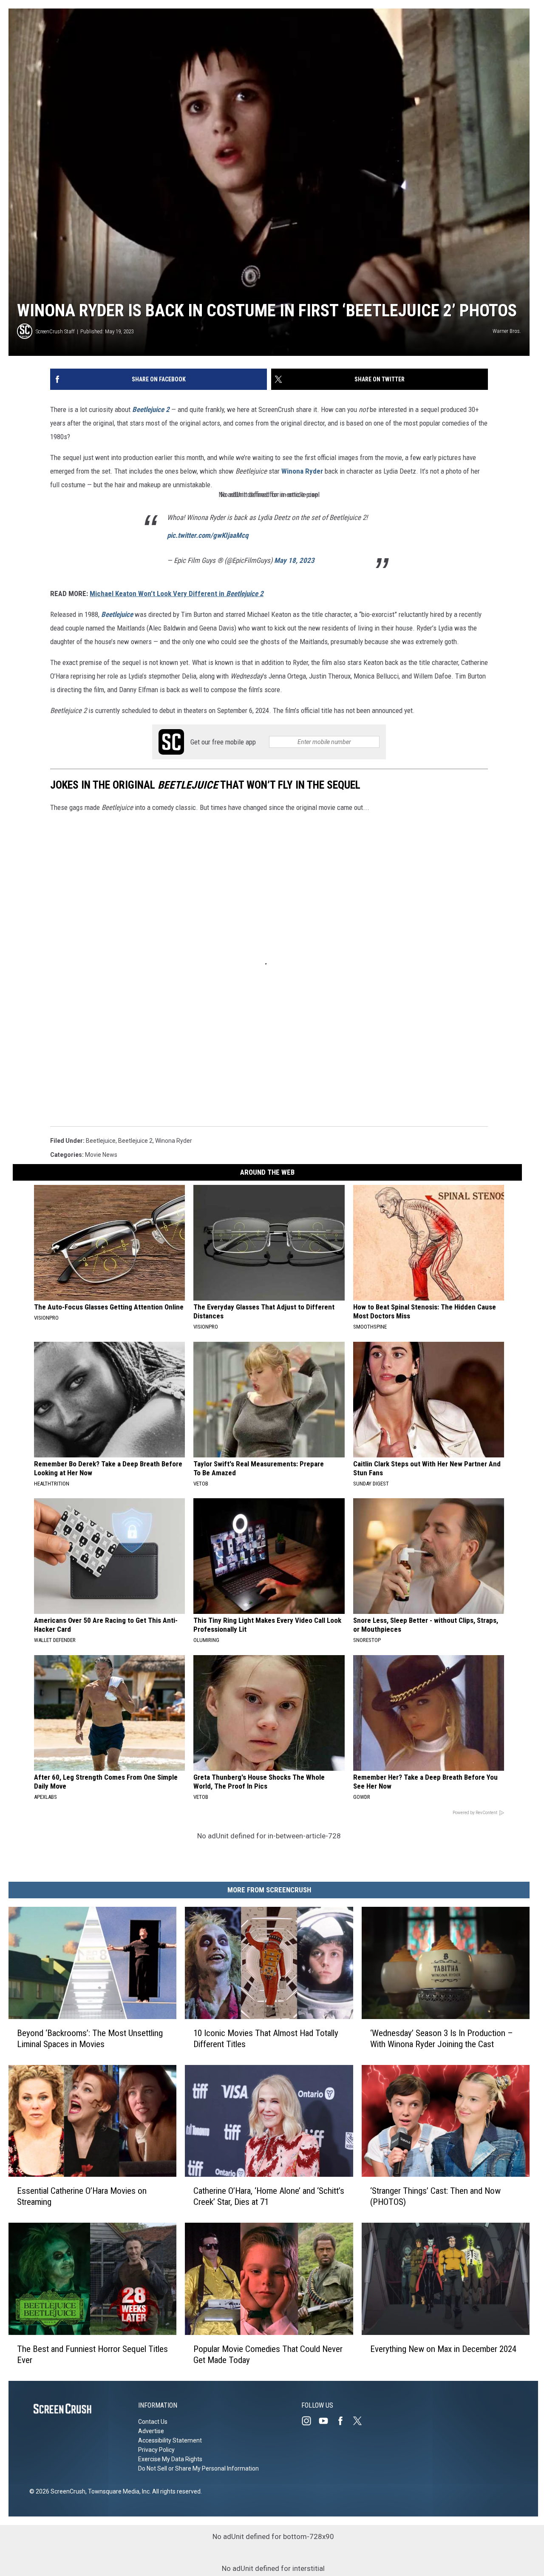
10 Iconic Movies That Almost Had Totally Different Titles (266, 2039)
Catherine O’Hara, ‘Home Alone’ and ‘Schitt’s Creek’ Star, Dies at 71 (269, 2196)
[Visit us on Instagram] (310, 2421)
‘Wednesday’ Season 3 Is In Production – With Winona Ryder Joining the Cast (442, 2039)
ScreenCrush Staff (55, 331)
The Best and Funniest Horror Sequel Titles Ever (92, 2354)
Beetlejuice (117, 614)
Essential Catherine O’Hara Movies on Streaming (82, 2196)
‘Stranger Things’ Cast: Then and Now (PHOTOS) (435, 2196)
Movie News (101, 1155)
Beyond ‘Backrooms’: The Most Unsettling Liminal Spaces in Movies (90, 2039)
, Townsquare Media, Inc (118, 2491)
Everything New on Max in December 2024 (443, 2349)
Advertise (151, 2431)
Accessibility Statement (170, 2440)
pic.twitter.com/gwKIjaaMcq (208, 535)
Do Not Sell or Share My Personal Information (198, 2468)
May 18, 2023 (294, 560)
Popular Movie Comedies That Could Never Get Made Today (268, 2354)
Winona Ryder (302, 471)
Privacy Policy (156, 2450)
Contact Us (153, 2422)
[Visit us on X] (361, 2421)
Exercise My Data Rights (170, 2459)
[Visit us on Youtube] (327, 2421)
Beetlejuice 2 (151, 409)
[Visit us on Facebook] (344, 2421)
